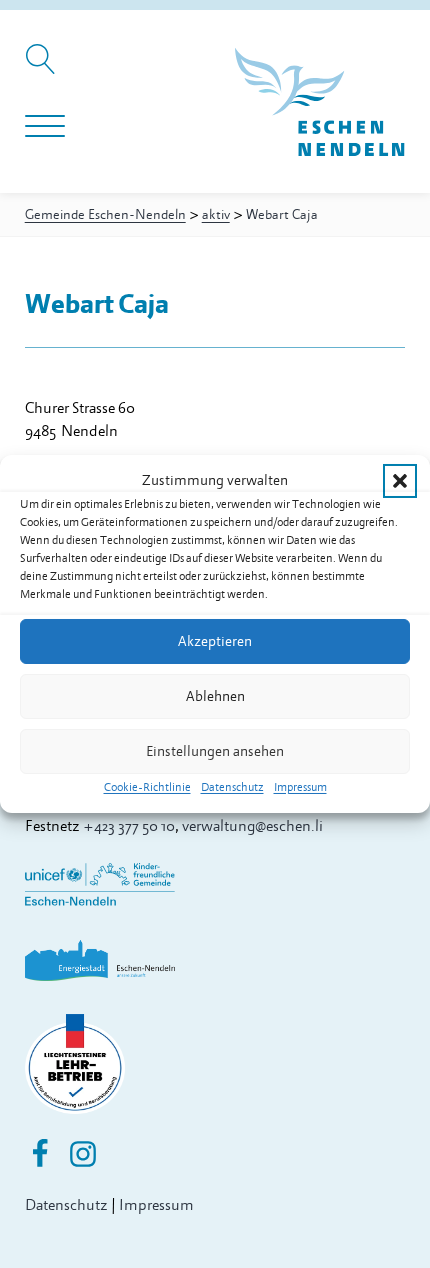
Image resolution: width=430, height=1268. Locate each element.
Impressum (300, 787)
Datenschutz (232, 787)
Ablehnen (215, 695)
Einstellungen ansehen (215, 750)
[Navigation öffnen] (45, 127)
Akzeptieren (215, 640)
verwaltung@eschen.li (252, 826)
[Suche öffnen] (43, 69)
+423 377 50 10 (129, 826)
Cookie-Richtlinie (147, 787)
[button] (400, 480)
